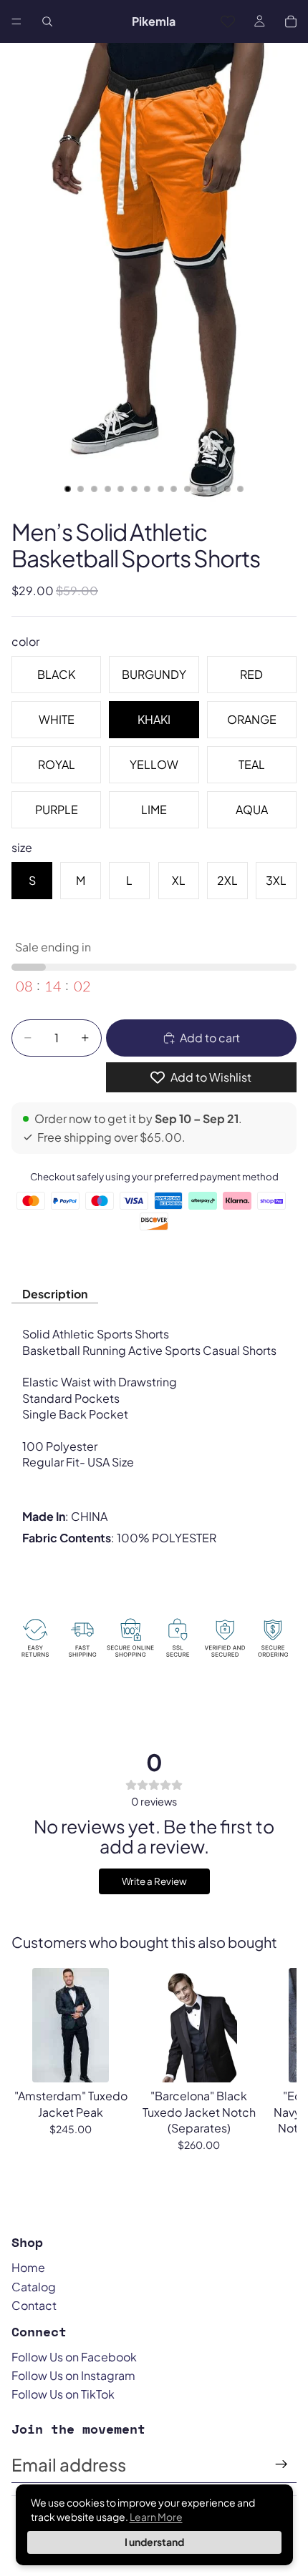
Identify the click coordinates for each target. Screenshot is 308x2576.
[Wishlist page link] (228, 21)
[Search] (47, 21)
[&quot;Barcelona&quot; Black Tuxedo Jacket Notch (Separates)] (199, 2025)
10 (187, 489)
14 (241, 489)
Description (55, 1294)
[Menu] (16, 21)
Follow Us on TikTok (63, 2394)
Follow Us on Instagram (73, 2375)
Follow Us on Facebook (74, 2357)
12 (214, 489)
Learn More (156, 2517)
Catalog (34, 2287)
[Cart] (291, 21)
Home (28, 2267)
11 (201, 489)
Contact (34, 2305)
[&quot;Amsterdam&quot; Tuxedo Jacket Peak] (71, 2025)
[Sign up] (281, 2464)
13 (227, 489)
